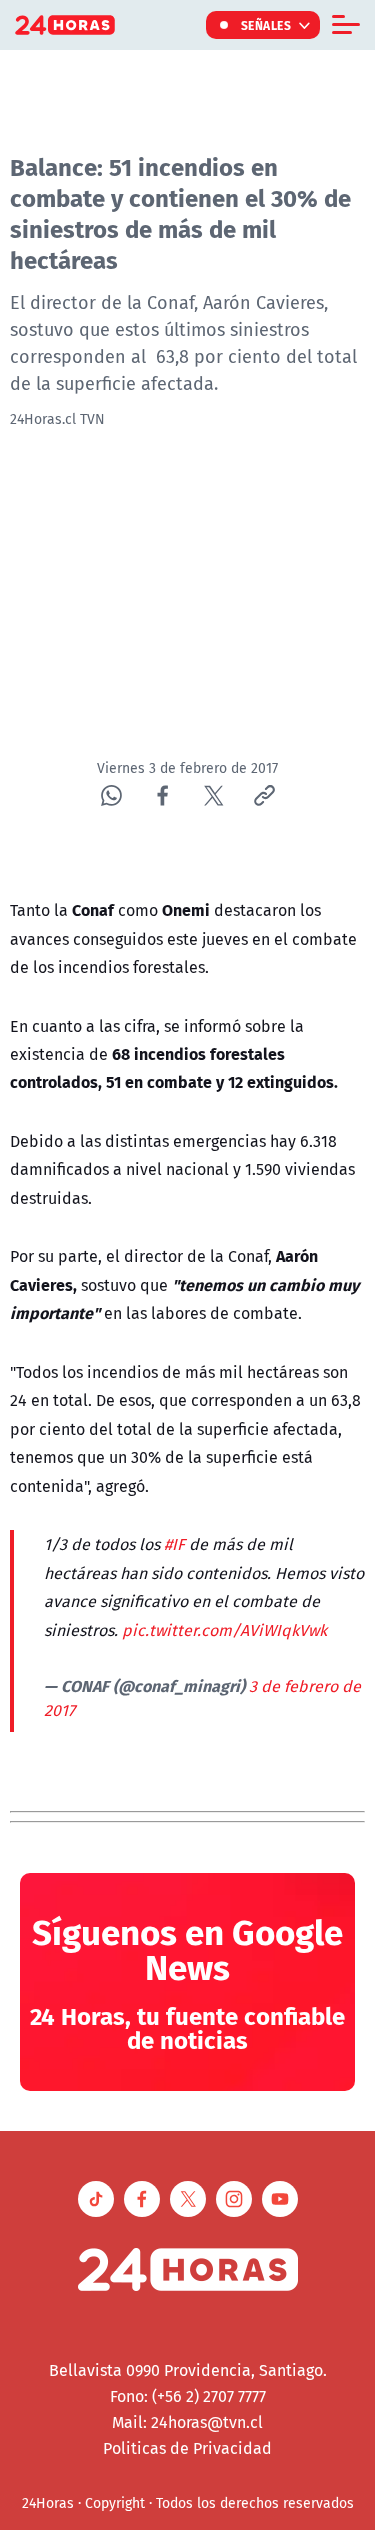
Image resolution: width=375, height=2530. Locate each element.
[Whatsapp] (111, 795)
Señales (266, 25)
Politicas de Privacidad (187, 2448)
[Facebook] (162, 795)
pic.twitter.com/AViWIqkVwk (224, 1630)
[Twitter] (213, 795)
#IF (174, 1544)
